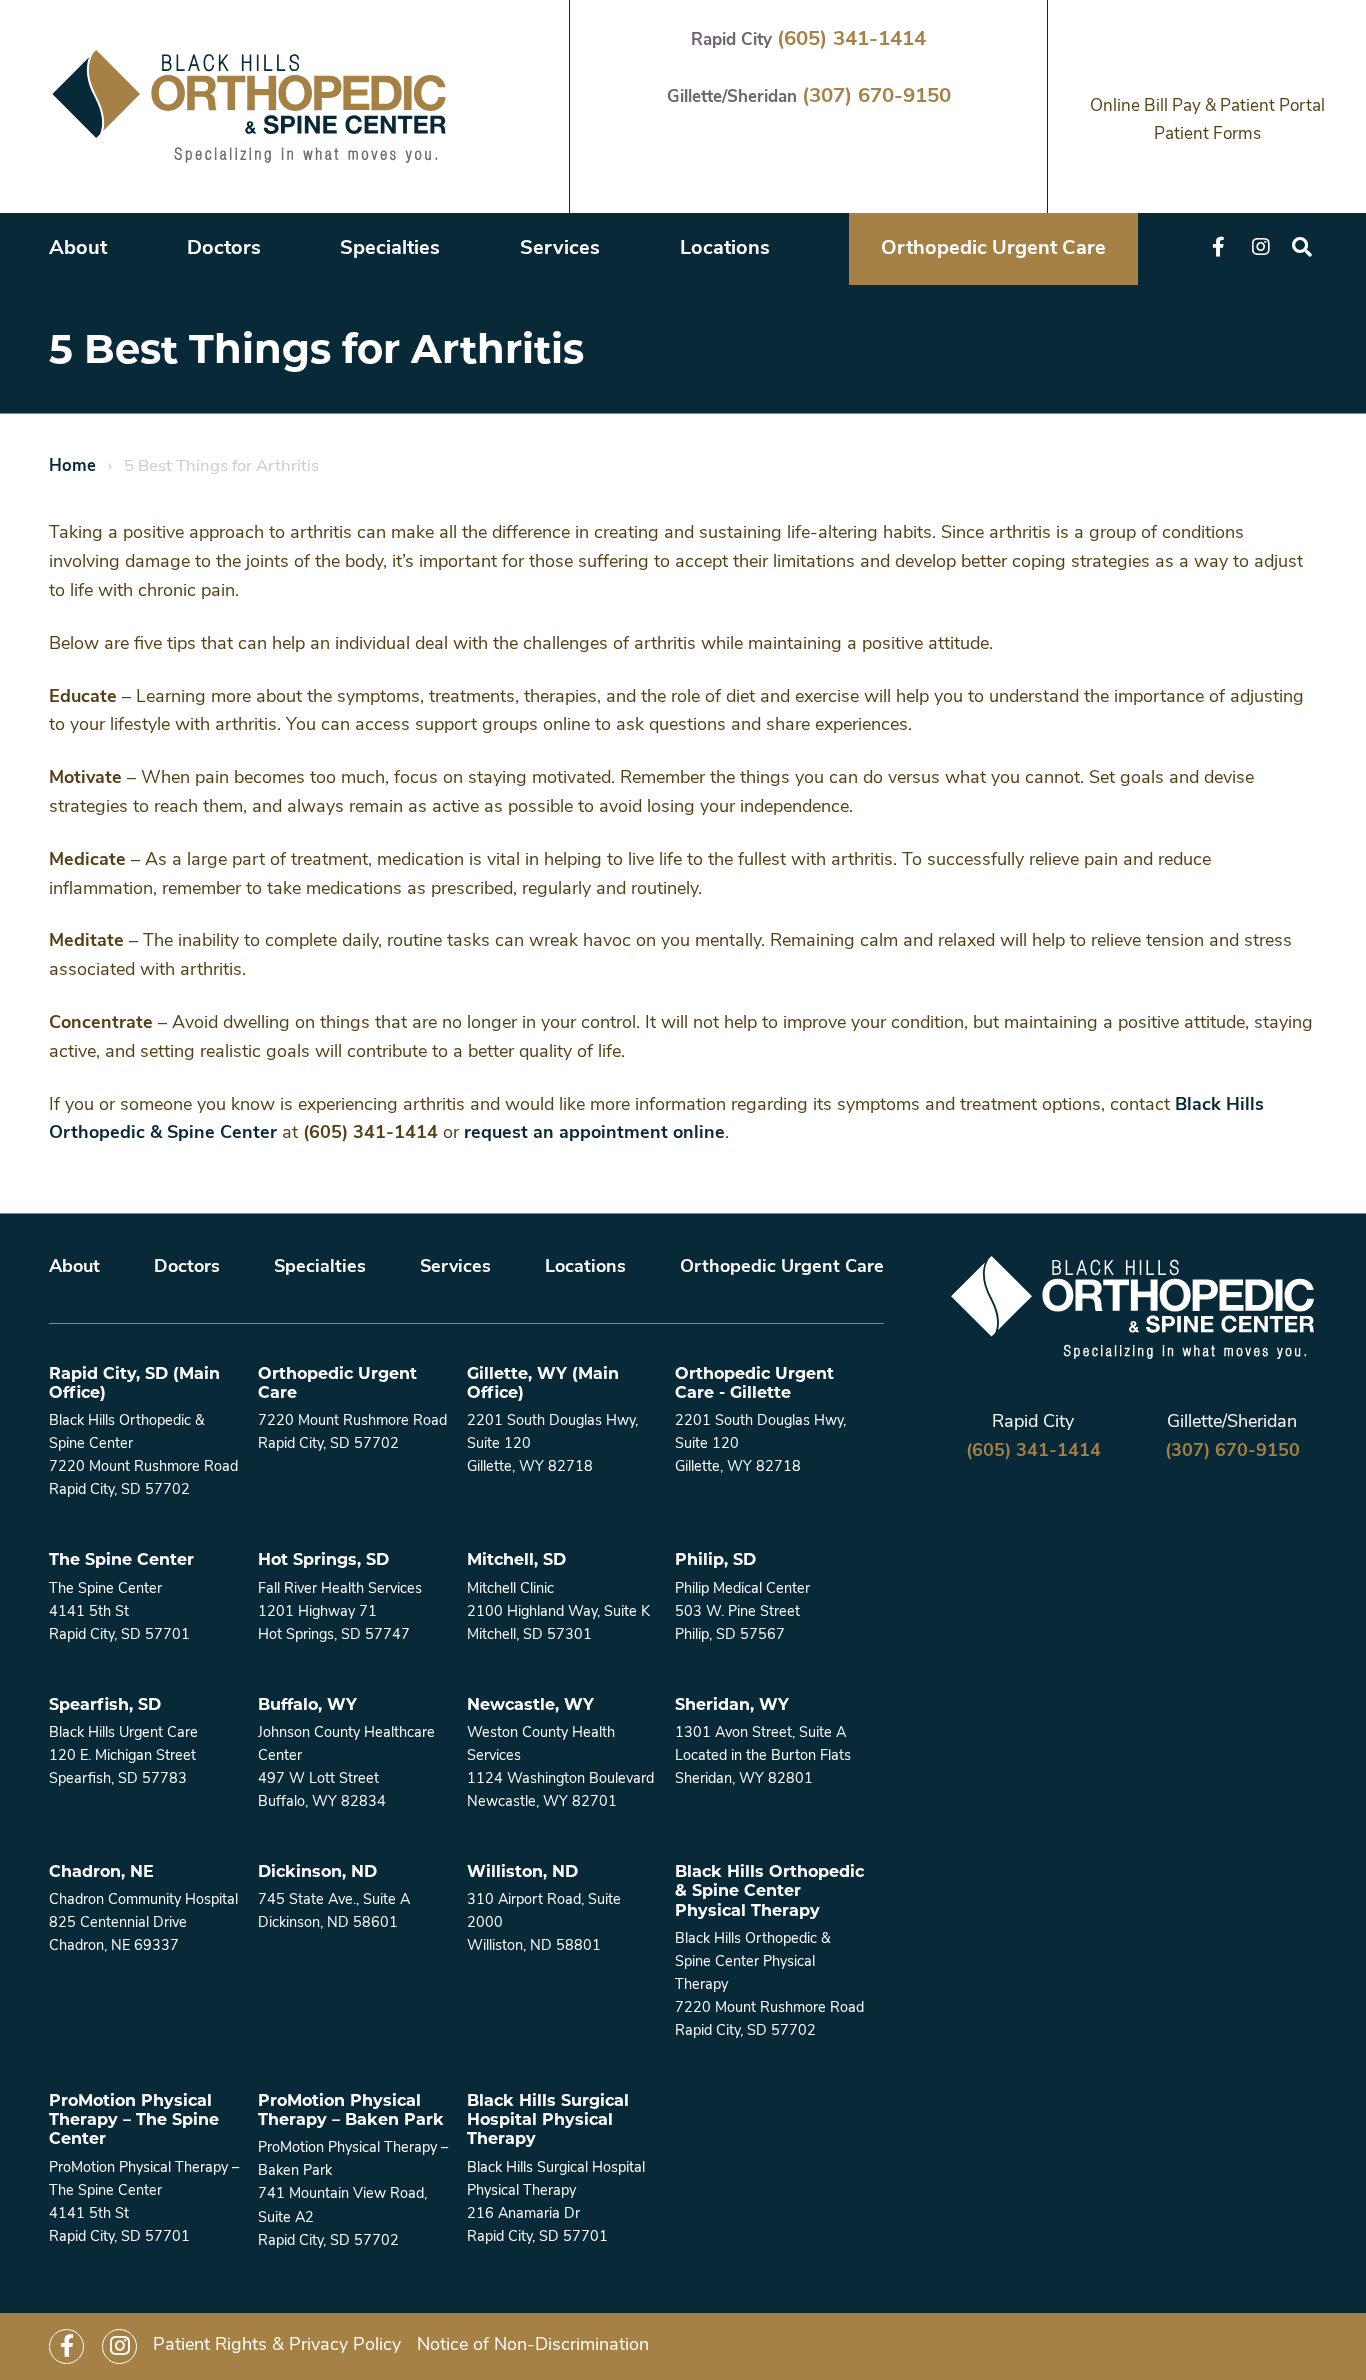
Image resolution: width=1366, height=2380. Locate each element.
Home (72, 466)
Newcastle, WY (530, 1704)
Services (560, 249)
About (78, 249)
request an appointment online (594, 1134)
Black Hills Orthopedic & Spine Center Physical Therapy (769, 1890)
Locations (725, 249)
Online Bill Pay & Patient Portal (1207, 106)
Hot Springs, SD (323, 1559)
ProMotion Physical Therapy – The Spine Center (134, 2119)
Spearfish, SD (105, 1704)
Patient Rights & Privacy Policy (277, 2346)
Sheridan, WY (732, 1704)
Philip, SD (715, 1559)
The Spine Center (121, 1559)
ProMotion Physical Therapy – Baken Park (351, 2110)
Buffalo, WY (307, 1704)
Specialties (390, 249)
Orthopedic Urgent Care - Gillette (754, 1383)
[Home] (249, 106)
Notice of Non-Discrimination (533, 2346)
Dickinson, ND (317, 1871)
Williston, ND (522, 1871)
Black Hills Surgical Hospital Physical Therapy (548, 2119)
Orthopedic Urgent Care (993, 249)
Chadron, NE (101, 1871)
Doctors (224, 249)
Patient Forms (1207, 134)
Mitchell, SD (516, 1559)
